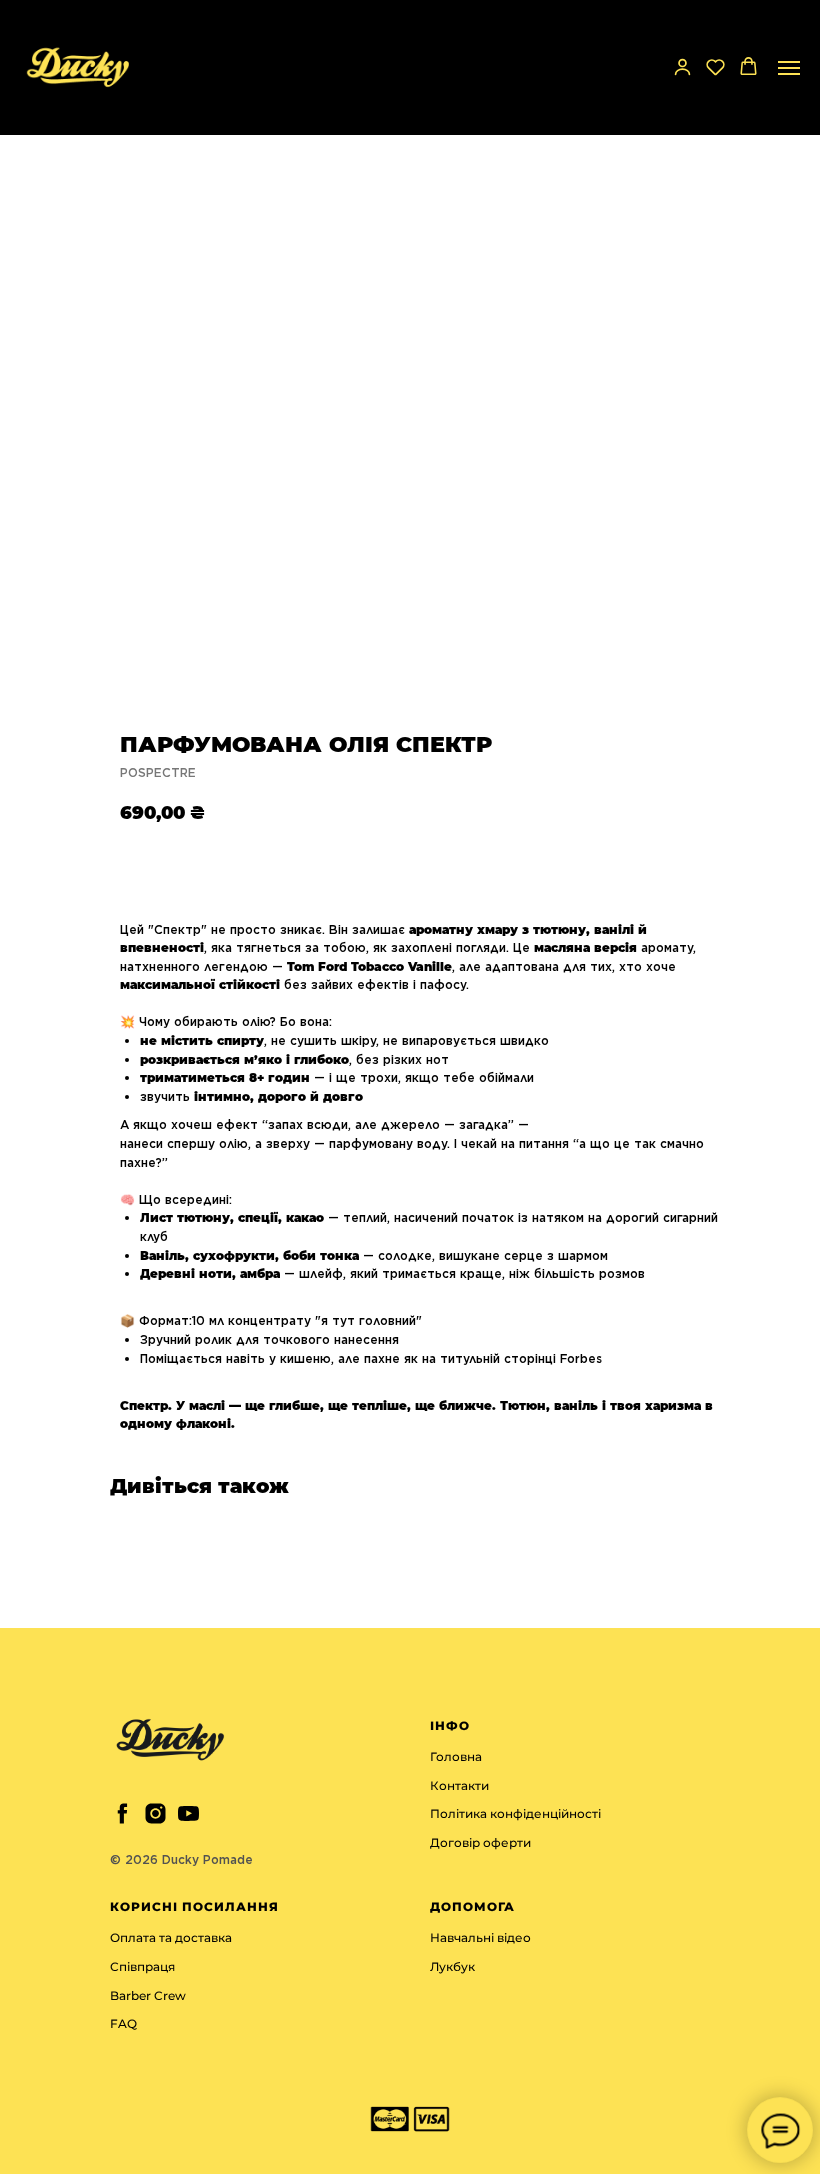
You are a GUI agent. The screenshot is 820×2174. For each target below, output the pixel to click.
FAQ (123, 2023)
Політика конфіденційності (515, 1813)
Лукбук (452, 1966)
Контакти (459, 1785)
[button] (682, 66)
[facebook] (122, 1813)
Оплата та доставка (171, 1937)
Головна (456, 1756)
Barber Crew (148, 1995)
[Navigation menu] (789, 68)
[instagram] (155, 1813)
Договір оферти (480, 1842)
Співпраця (142, 1966)
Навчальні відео (480, 1937)
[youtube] (188, 1813)
